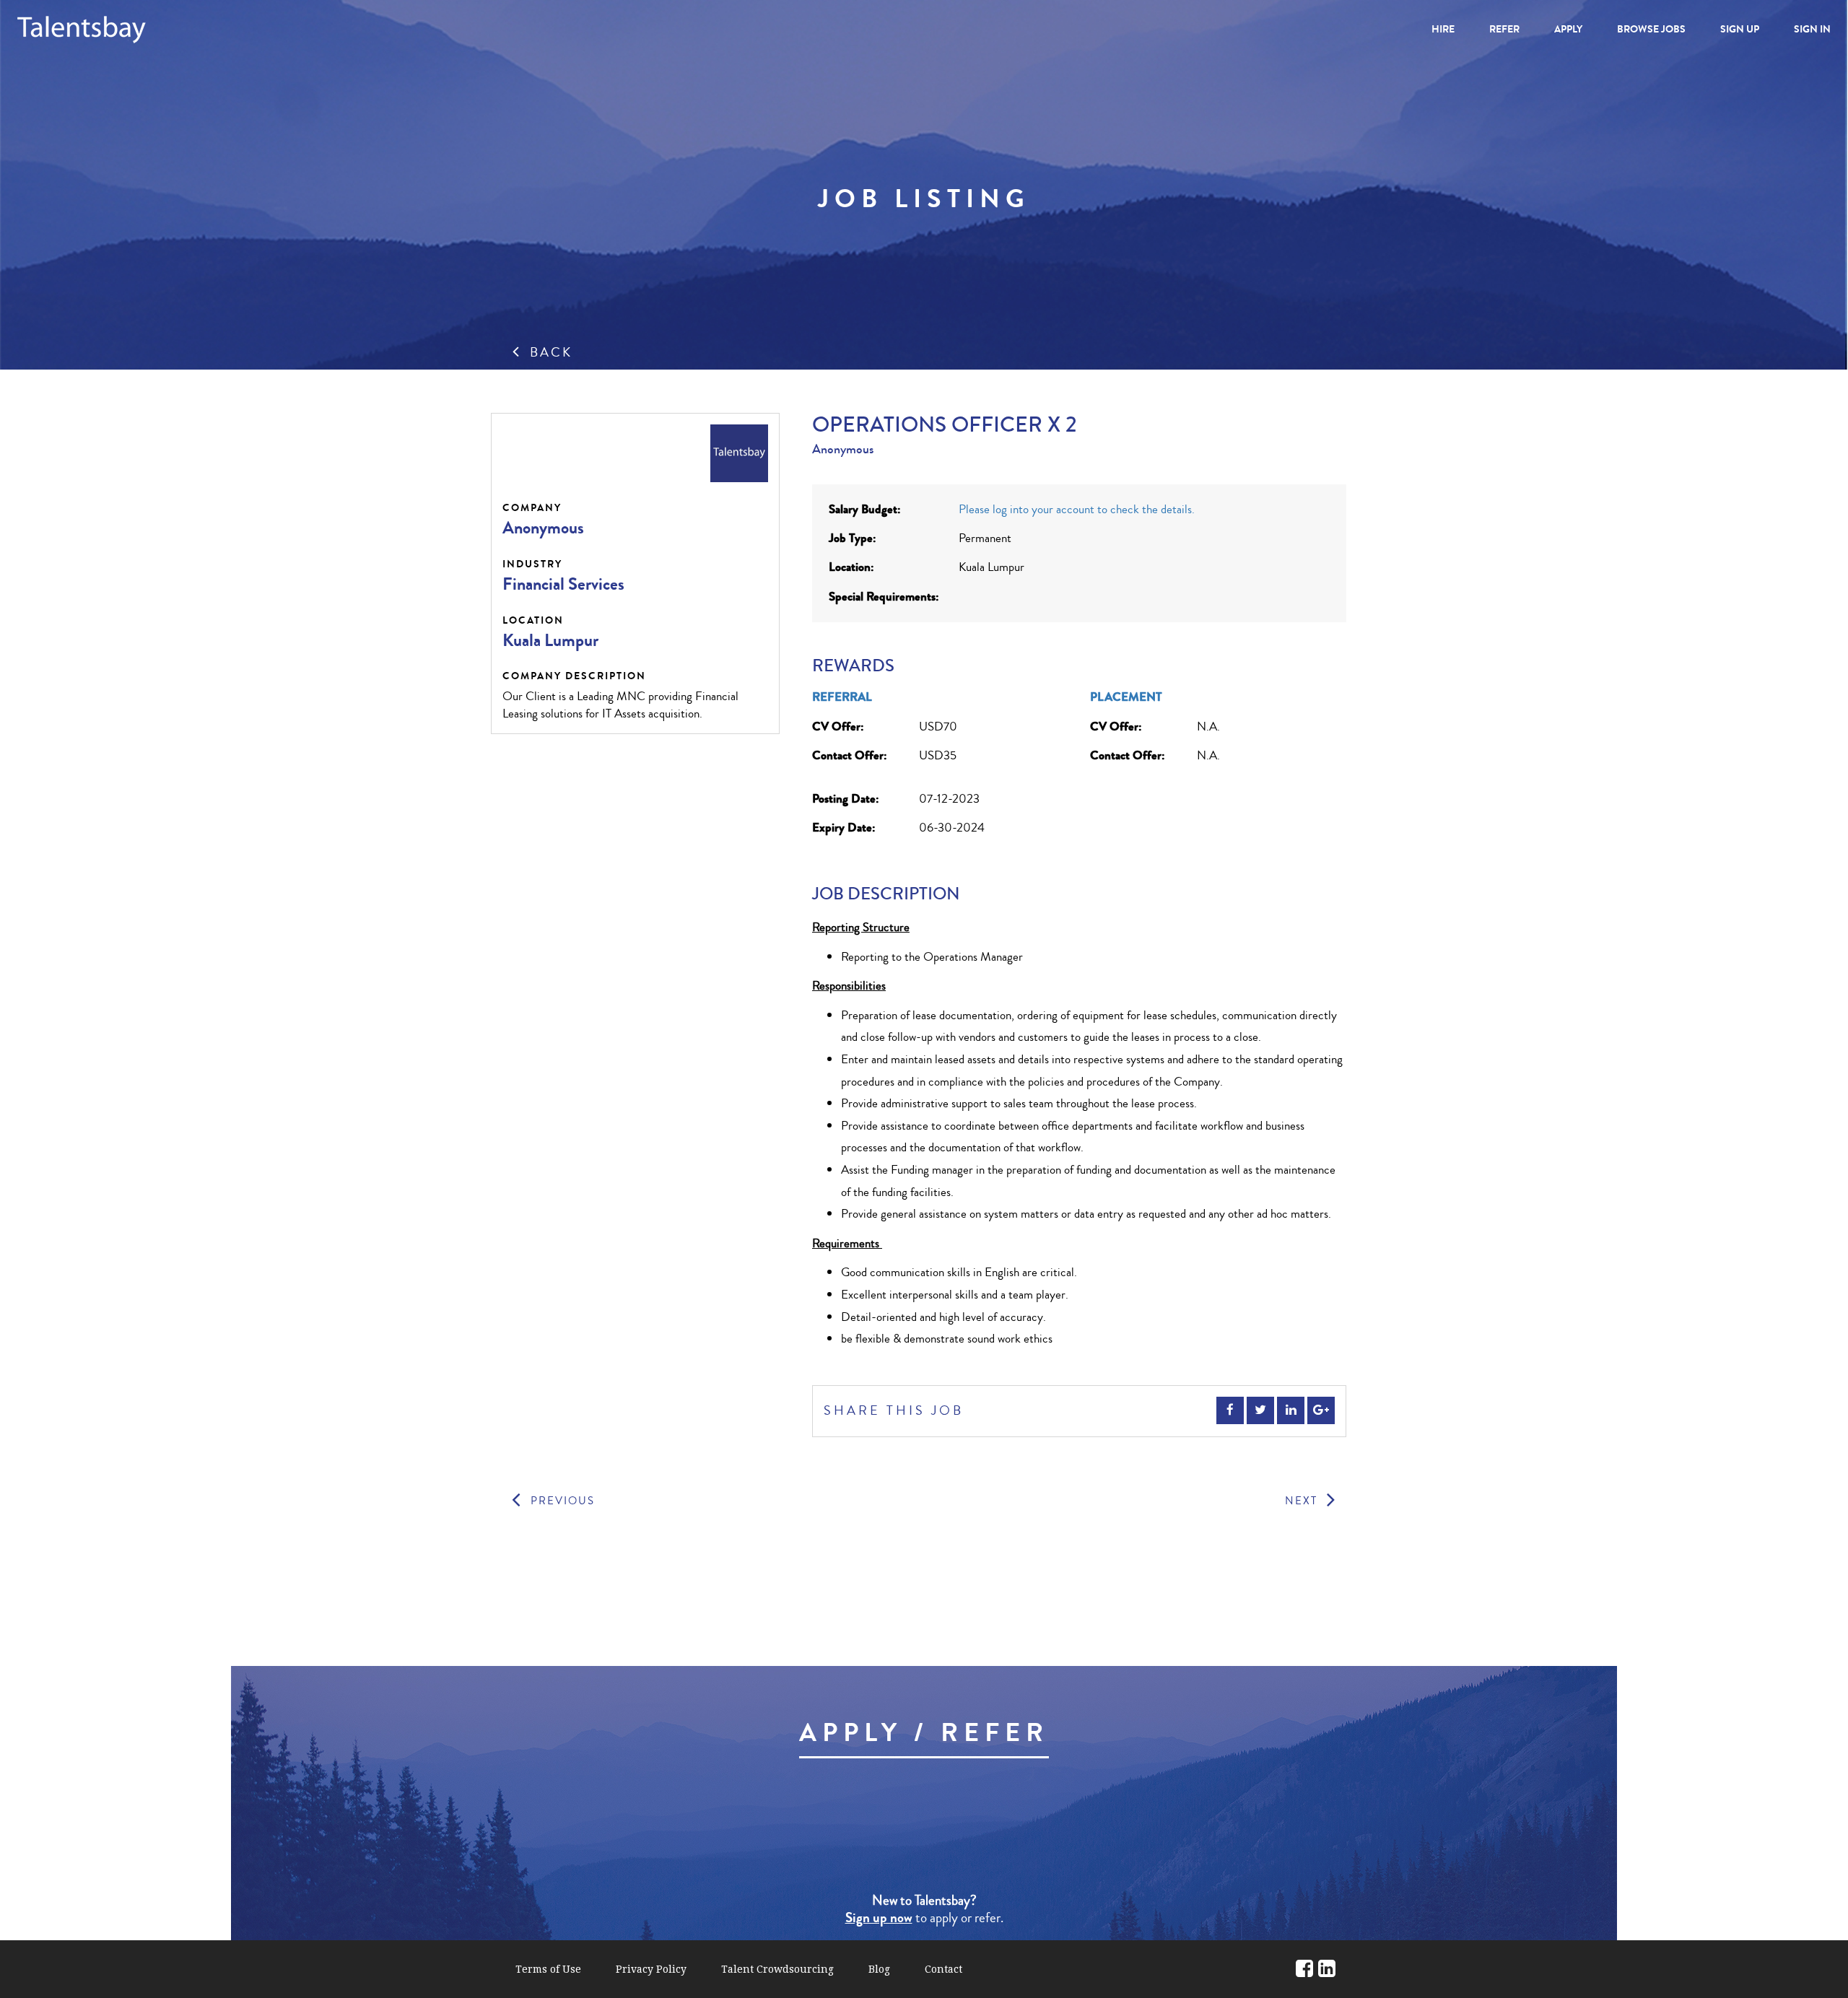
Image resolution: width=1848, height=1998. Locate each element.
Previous (561, 1501)
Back (549, 352)
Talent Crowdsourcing (777, 1969)
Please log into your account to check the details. (1077, 509)
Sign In (1812, 29)
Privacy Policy (651, 1969)
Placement (1126, 697)
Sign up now (879, 1918)
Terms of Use (548, 1969)
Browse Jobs (1651, 29)
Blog (879, 1969)
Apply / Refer (924, 1733)
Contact (943, 1969)
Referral (842, 697)
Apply (1568, 29)
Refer (1504, 29)
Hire (1443, 29)
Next (1303, 1501)
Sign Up (1740, 29)
